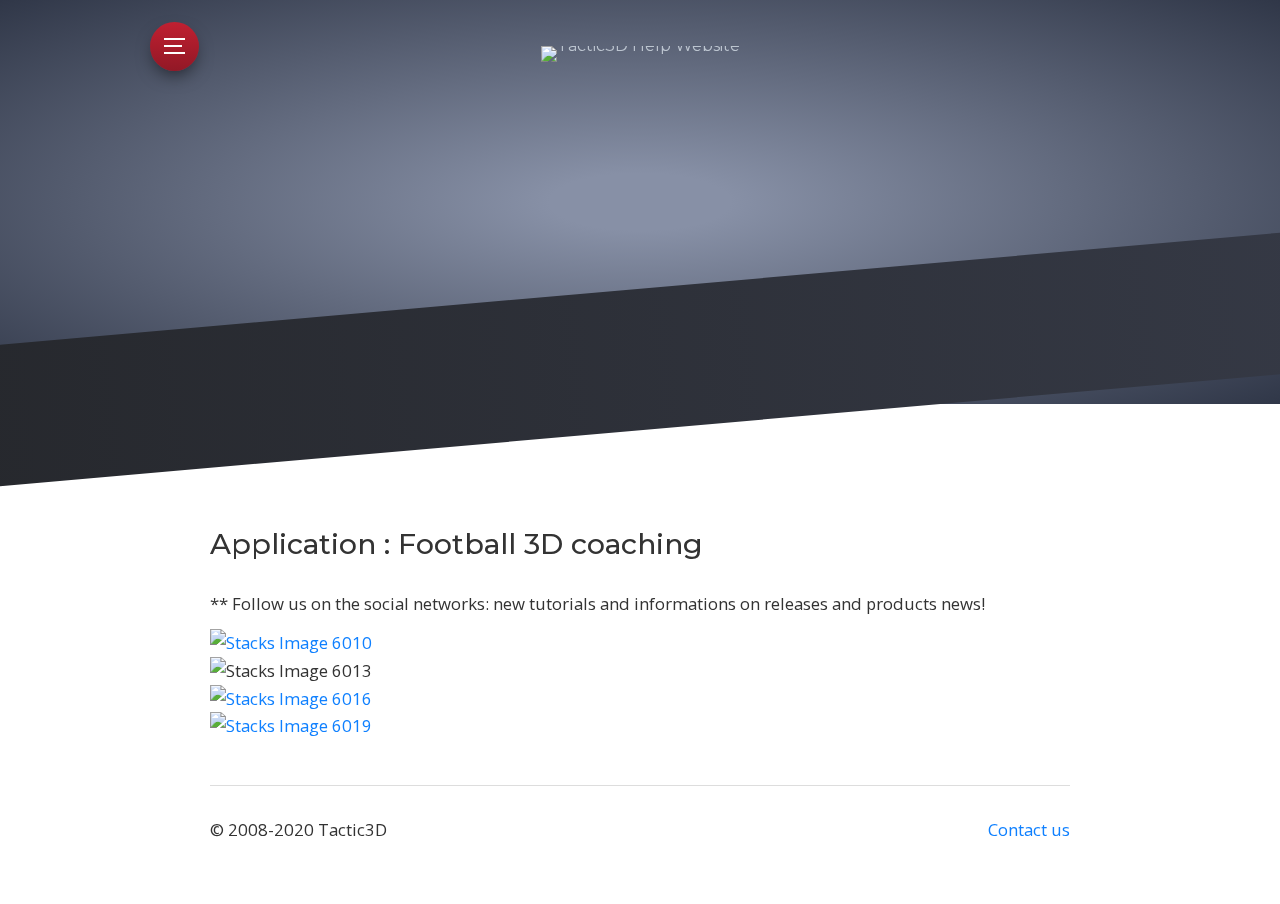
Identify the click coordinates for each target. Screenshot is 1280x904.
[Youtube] (640, 671)
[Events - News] (291, 642)
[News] (291, 725)
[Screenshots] (291, 698)
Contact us (1029, 829)
